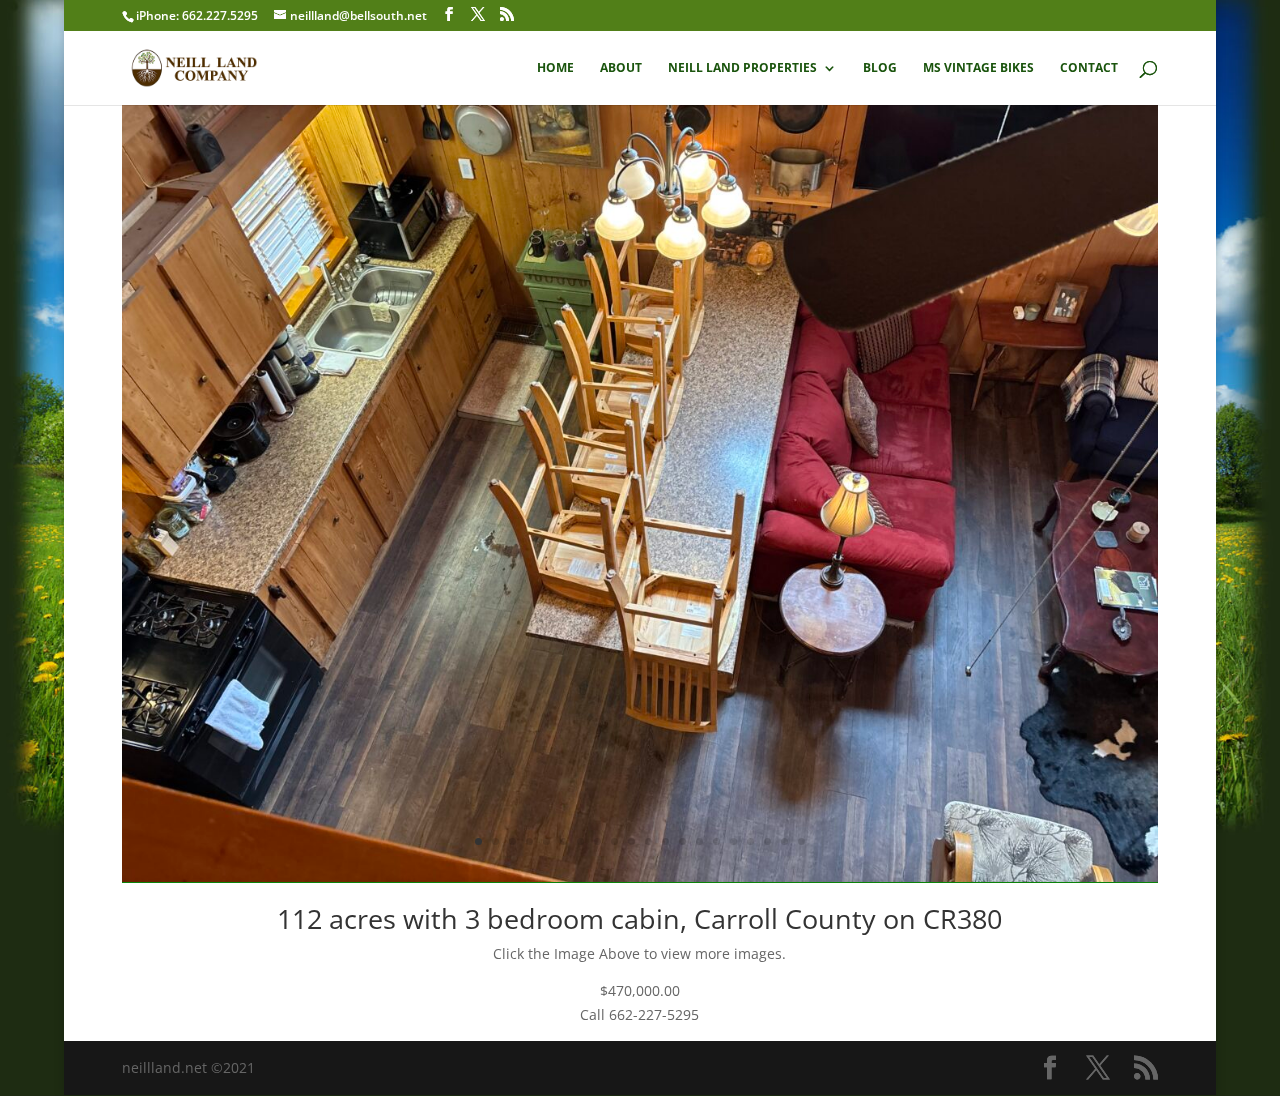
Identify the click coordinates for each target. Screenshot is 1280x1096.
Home (555, 68)
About (621, 68)
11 (648, 841)
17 (750, 841)
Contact (1089, 68)
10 (631, 841)
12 (665, 841)
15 (716, 841)
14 (699, 841)
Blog (880, 68)
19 (784, 841)
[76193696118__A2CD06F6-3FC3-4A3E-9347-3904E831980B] (640, 876)
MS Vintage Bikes (978, 68)
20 (801, 841)
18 (767, 841)
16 (733, 841)
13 (682, 841)
